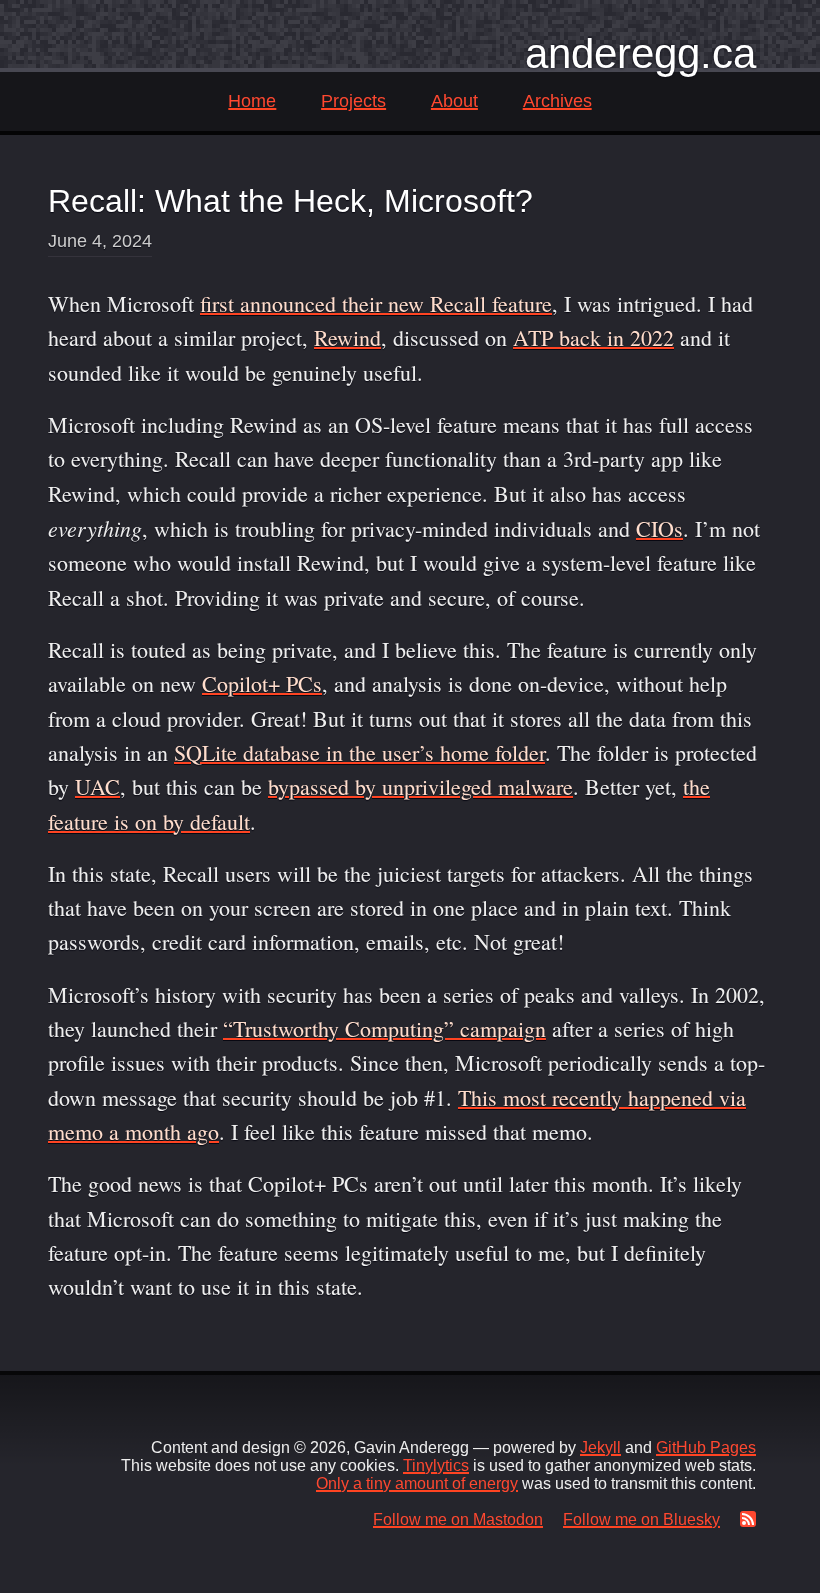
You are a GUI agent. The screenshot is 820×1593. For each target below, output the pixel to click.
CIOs (659, 528)
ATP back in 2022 (593, 337)
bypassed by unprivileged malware (420, 786)
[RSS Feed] (744, 1519)
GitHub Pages (706, 1447)
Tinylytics (436, 1465)
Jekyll (600, 1447)
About (454, 101)
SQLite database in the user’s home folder (359, 752)
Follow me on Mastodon (458, 1519)
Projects (353, 101)
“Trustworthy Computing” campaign (384, 1028)
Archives (557, 101)
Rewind (347, 337)
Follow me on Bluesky (641, 1519)
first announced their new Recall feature (376, 303)
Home (252, 101)
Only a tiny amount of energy (417, 1483)
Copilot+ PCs (262, 683)
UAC (97, 786)
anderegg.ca (640, 53)
